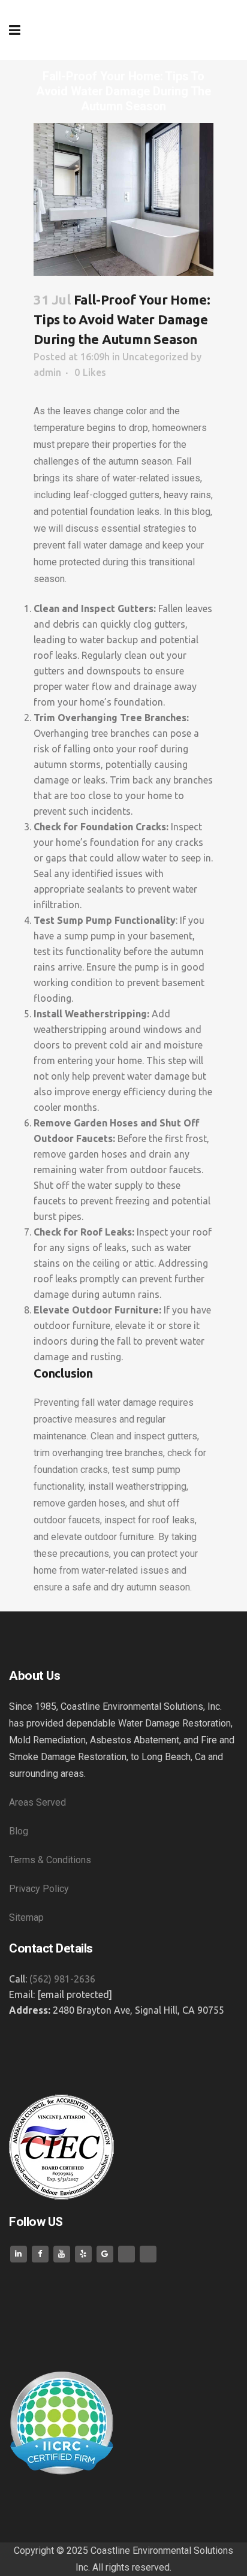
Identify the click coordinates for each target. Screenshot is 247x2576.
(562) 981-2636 (62, 1979)
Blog (19, 1831)
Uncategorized (155, 357)
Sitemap (26, 1917)
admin (47, 372)
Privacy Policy (40, 1889)
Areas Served (39, 1802)
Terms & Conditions (51, 1860)
